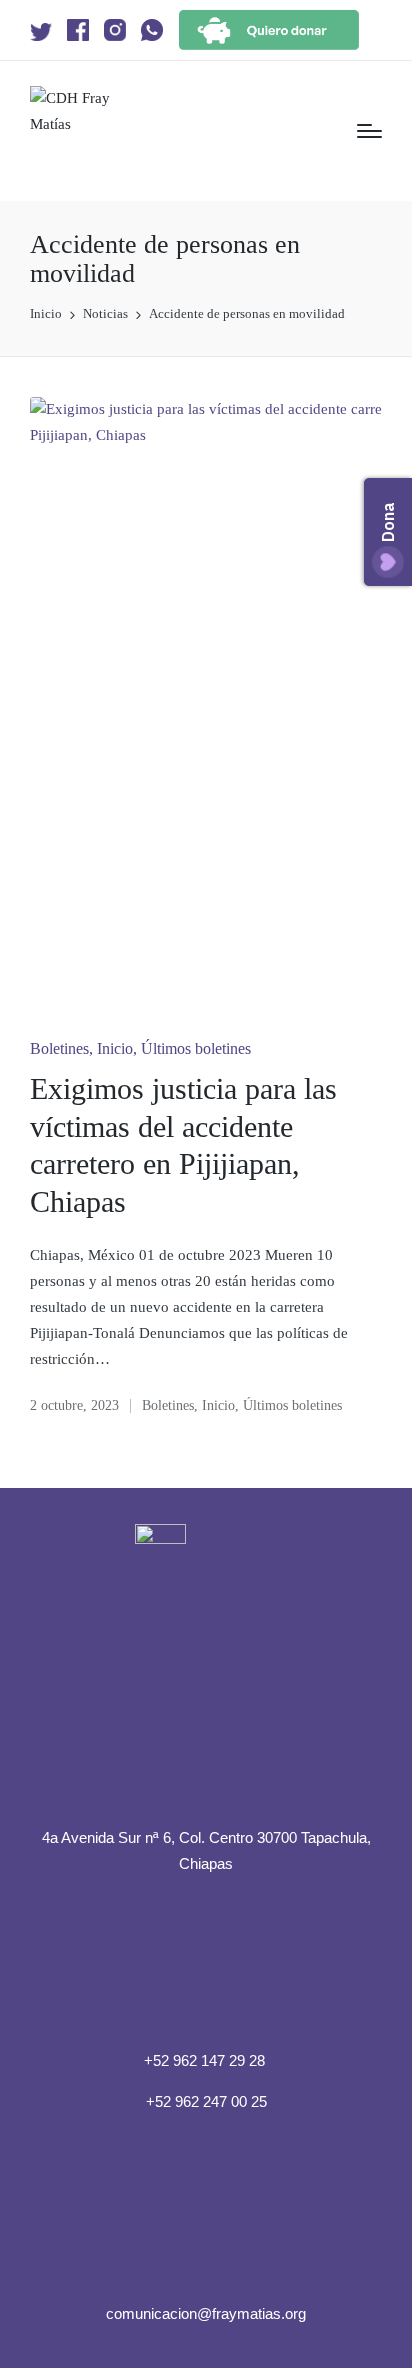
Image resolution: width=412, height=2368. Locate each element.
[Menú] (369, 131)
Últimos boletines (196, 1048)
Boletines (59, 1048)
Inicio (115, 1048)
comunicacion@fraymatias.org (206, 2313)
